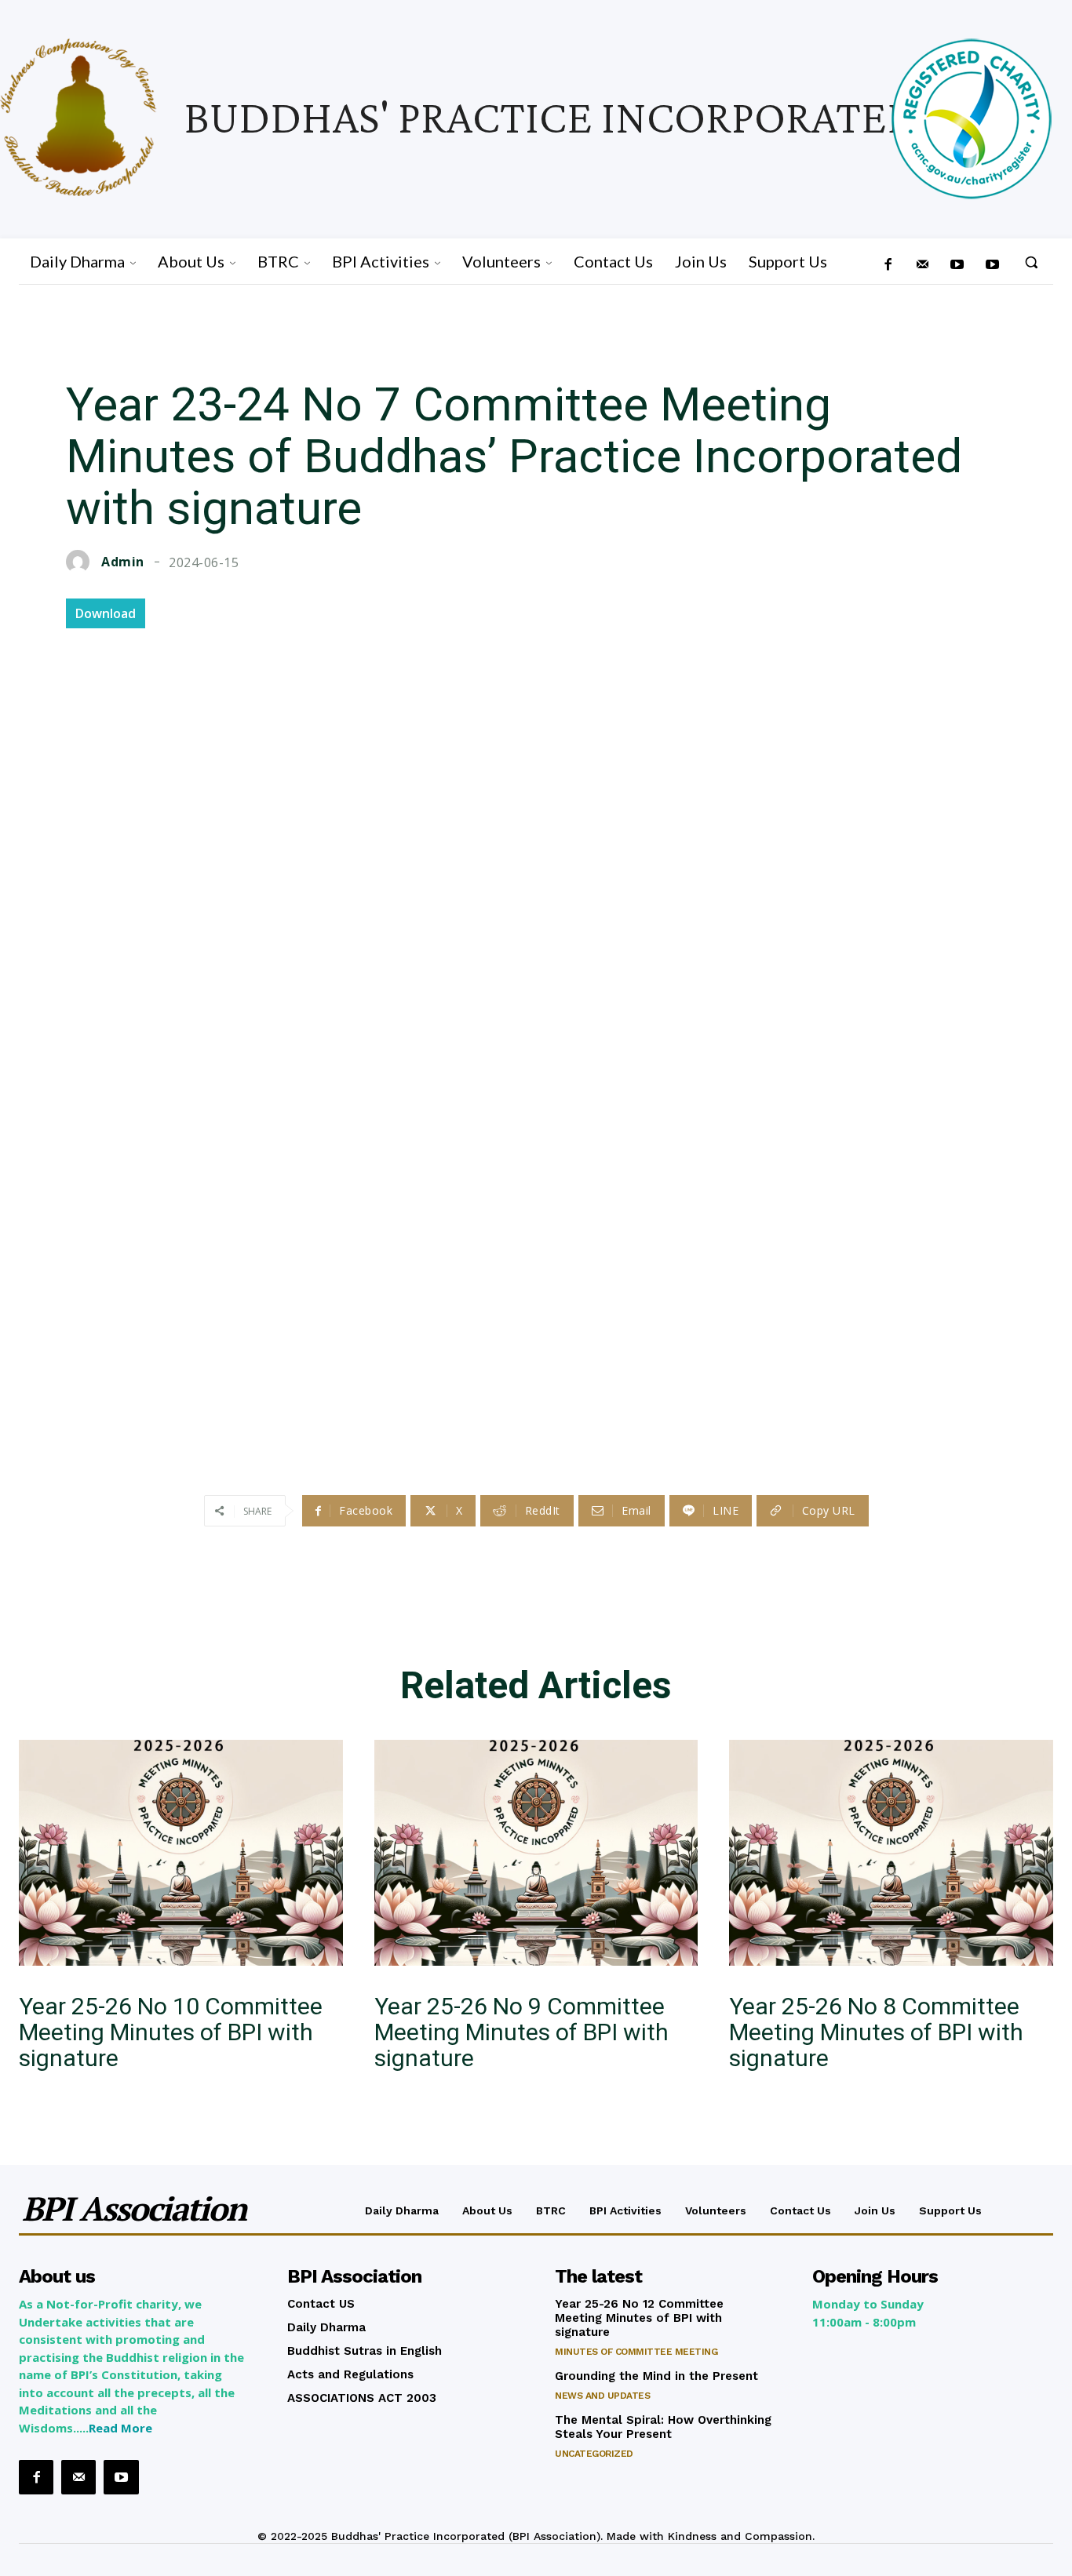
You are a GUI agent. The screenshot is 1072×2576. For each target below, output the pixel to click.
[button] (1031, 262)
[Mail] (923, 265)
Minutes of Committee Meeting (636, 2352)
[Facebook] (888, 265)
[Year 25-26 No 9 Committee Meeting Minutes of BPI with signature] (536, 1853)
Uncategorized (594, 2454)
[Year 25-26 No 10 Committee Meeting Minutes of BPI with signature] (181, 1853)
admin (123, 562)
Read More (120, 2428)
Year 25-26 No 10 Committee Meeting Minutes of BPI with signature (171, 2032)
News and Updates (602, 2396)
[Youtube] (992, 265)
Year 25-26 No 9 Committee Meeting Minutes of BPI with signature (521, 2032)
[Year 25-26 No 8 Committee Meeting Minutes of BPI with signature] (891, 1853)
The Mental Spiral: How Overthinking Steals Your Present (663, 2427)
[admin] (82, 562)
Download (106, 613)
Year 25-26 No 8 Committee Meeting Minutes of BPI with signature (876, 2032)
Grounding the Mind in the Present (656, 2376)
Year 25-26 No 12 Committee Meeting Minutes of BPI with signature (639, 2318)
